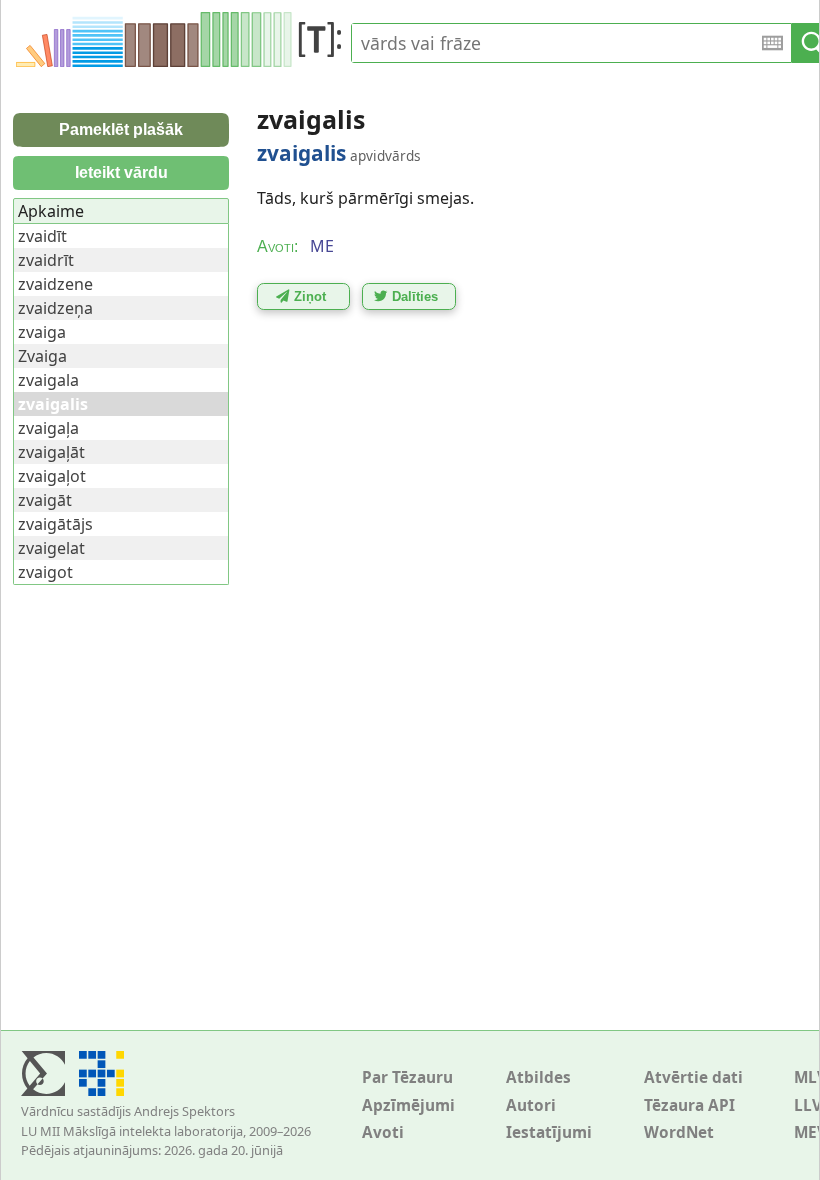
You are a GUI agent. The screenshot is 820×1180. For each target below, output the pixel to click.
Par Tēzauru (407, 1077)
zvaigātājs (55, 524)
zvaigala (48, 380)
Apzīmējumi (408, 1105)
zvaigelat (51, 548)
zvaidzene (55, 284)
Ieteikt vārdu (121, 172)
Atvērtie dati (693, 1077)
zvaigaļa (48, 428)
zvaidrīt (46, 260)
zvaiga (42, 332)
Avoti (383, 1132)
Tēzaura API (689, 1105)
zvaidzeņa (55, 308)
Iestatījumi (549, 1132)
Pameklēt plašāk (121, 129)
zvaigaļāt (51, 452)
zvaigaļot (52, 476)
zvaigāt (45, 500)
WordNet (679, 1132)
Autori (531, 1105)
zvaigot (45, 572)
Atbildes (538, 1077)
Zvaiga (42, 356)
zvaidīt (42, 236)
